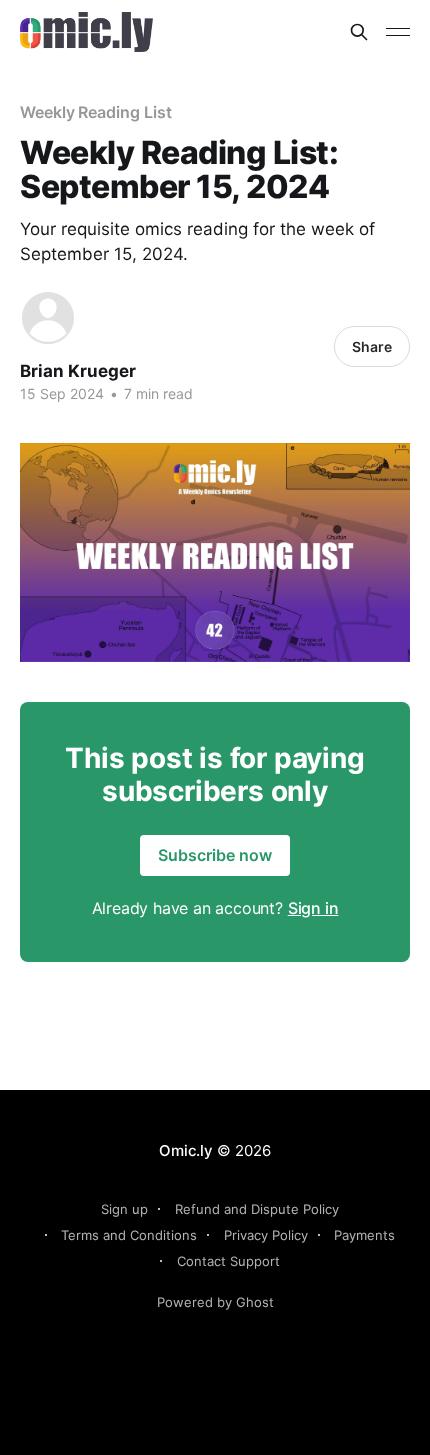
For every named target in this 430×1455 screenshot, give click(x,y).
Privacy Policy (266, 1235)
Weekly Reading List (95, 112)
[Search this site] (359, 32)
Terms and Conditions (129, 1235)
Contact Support (228, 1261)
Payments (364, 1235)
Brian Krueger (78, 371)
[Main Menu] (398, 32)
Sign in (313, 908)
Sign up (124, 1209)
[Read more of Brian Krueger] (48, 318)
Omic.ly (185, 1150)
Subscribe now (215, 855)
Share (372, 346)
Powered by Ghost (215, 1302)
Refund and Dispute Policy (257, 1209)
